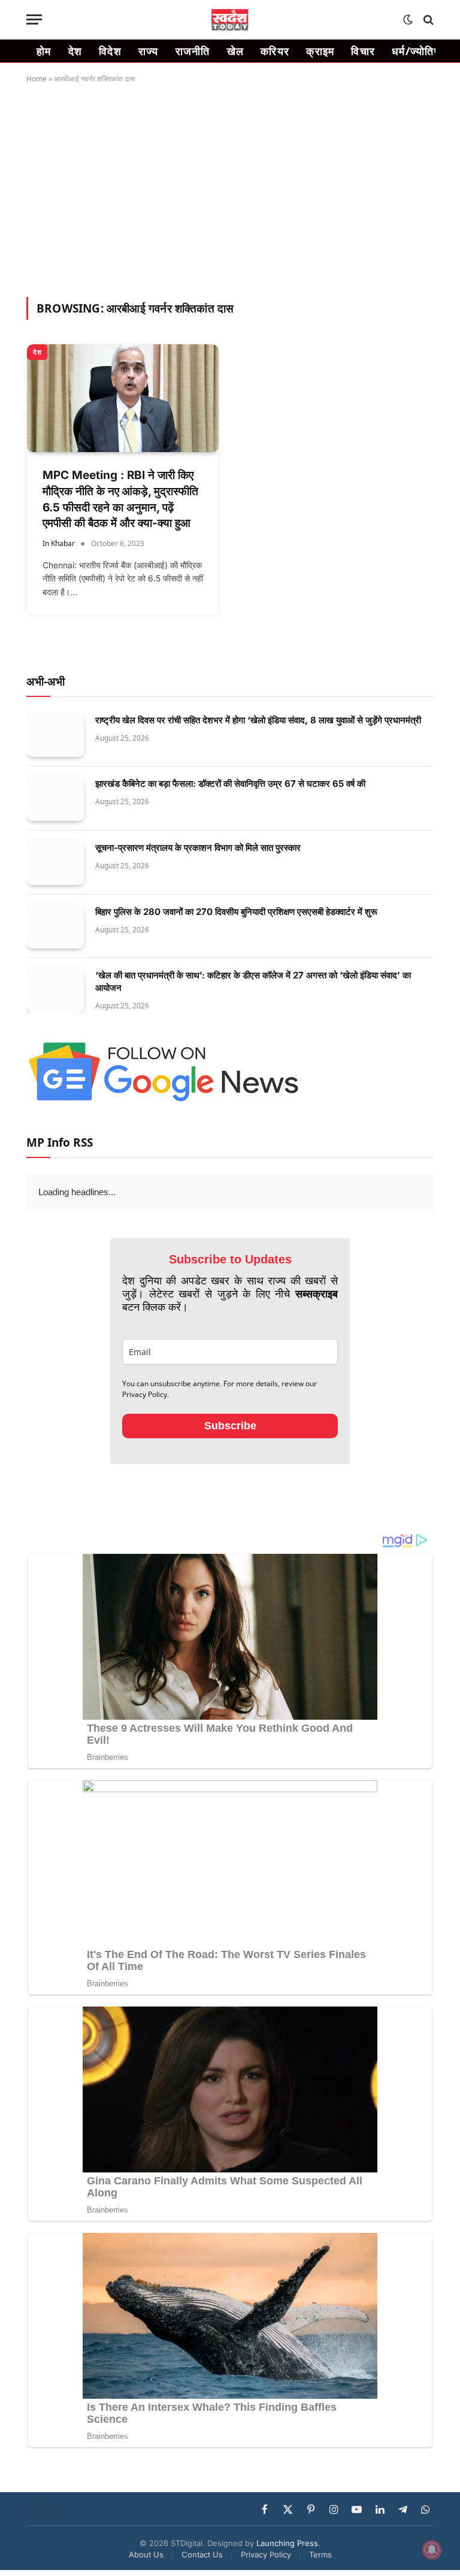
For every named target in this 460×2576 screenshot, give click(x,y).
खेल (236, 51)
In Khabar (59, 543)
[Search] (427, 19)
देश (75, 51)
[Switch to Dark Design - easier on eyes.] (408, 20)
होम (44, 51)
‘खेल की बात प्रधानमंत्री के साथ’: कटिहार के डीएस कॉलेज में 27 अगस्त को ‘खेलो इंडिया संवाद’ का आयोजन (253, 981)
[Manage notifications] (432, 2550)
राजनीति (193, 51)
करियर (275, 51)
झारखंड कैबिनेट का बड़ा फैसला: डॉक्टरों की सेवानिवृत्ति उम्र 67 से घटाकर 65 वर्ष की (230, 784)
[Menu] (34, 19)
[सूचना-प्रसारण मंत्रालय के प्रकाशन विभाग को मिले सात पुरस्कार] (55, 863)
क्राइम (320, 51)
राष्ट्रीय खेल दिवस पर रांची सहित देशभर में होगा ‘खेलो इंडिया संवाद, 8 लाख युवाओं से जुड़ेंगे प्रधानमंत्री (258, 720)
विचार (363, 51)
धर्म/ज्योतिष (416, 51)
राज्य (149, 51)
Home (37, 79)
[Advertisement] (230, 188)
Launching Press (287, 2543)
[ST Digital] (230, 20)
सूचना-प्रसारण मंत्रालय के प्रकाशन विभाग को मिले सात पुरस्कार (198, 848)
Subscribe (230, 1426)
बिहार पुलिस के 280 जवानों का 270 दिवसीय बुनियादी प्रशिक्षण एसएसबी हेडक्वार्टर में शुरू (236, 912)
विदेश (110, 51)
